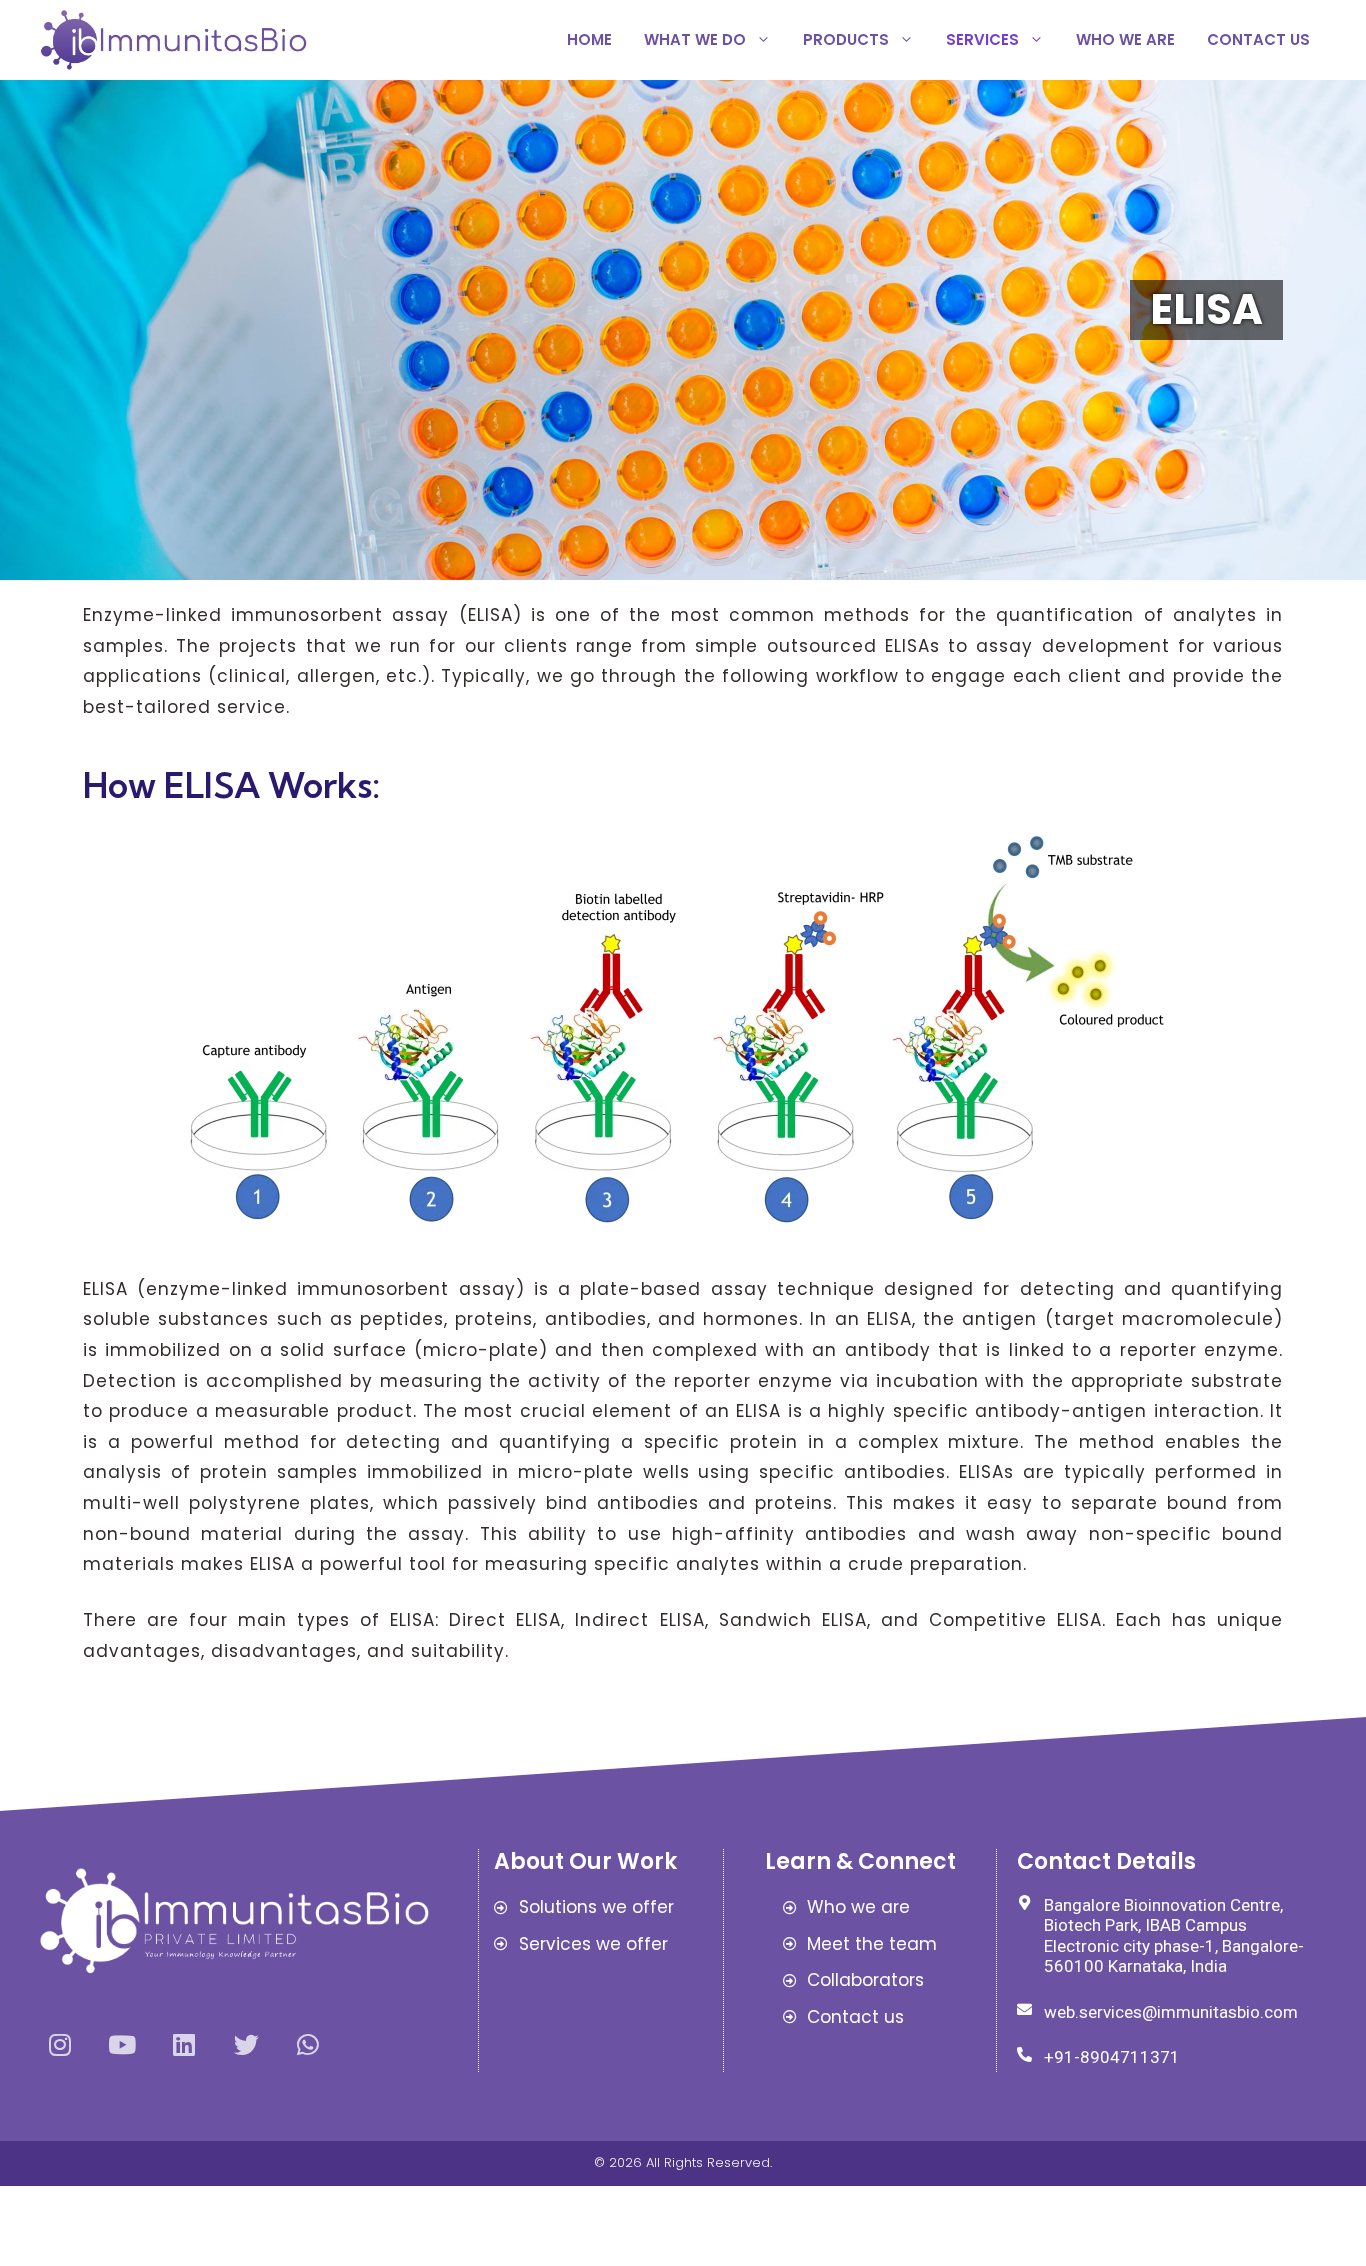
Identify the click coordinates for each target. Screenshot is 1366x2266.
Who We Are (1125, 39)
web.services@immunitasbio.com (1171, 2012)
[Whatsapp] (308, 2045)
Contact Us (1258, 39)
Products (846, 39)
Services (982, 39)
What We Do (695, 39)
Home (589, 39)
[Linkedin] (184, 2045)
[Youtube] (122, 2045)
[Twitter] (246, 2045)
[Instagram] (60, 2045)
